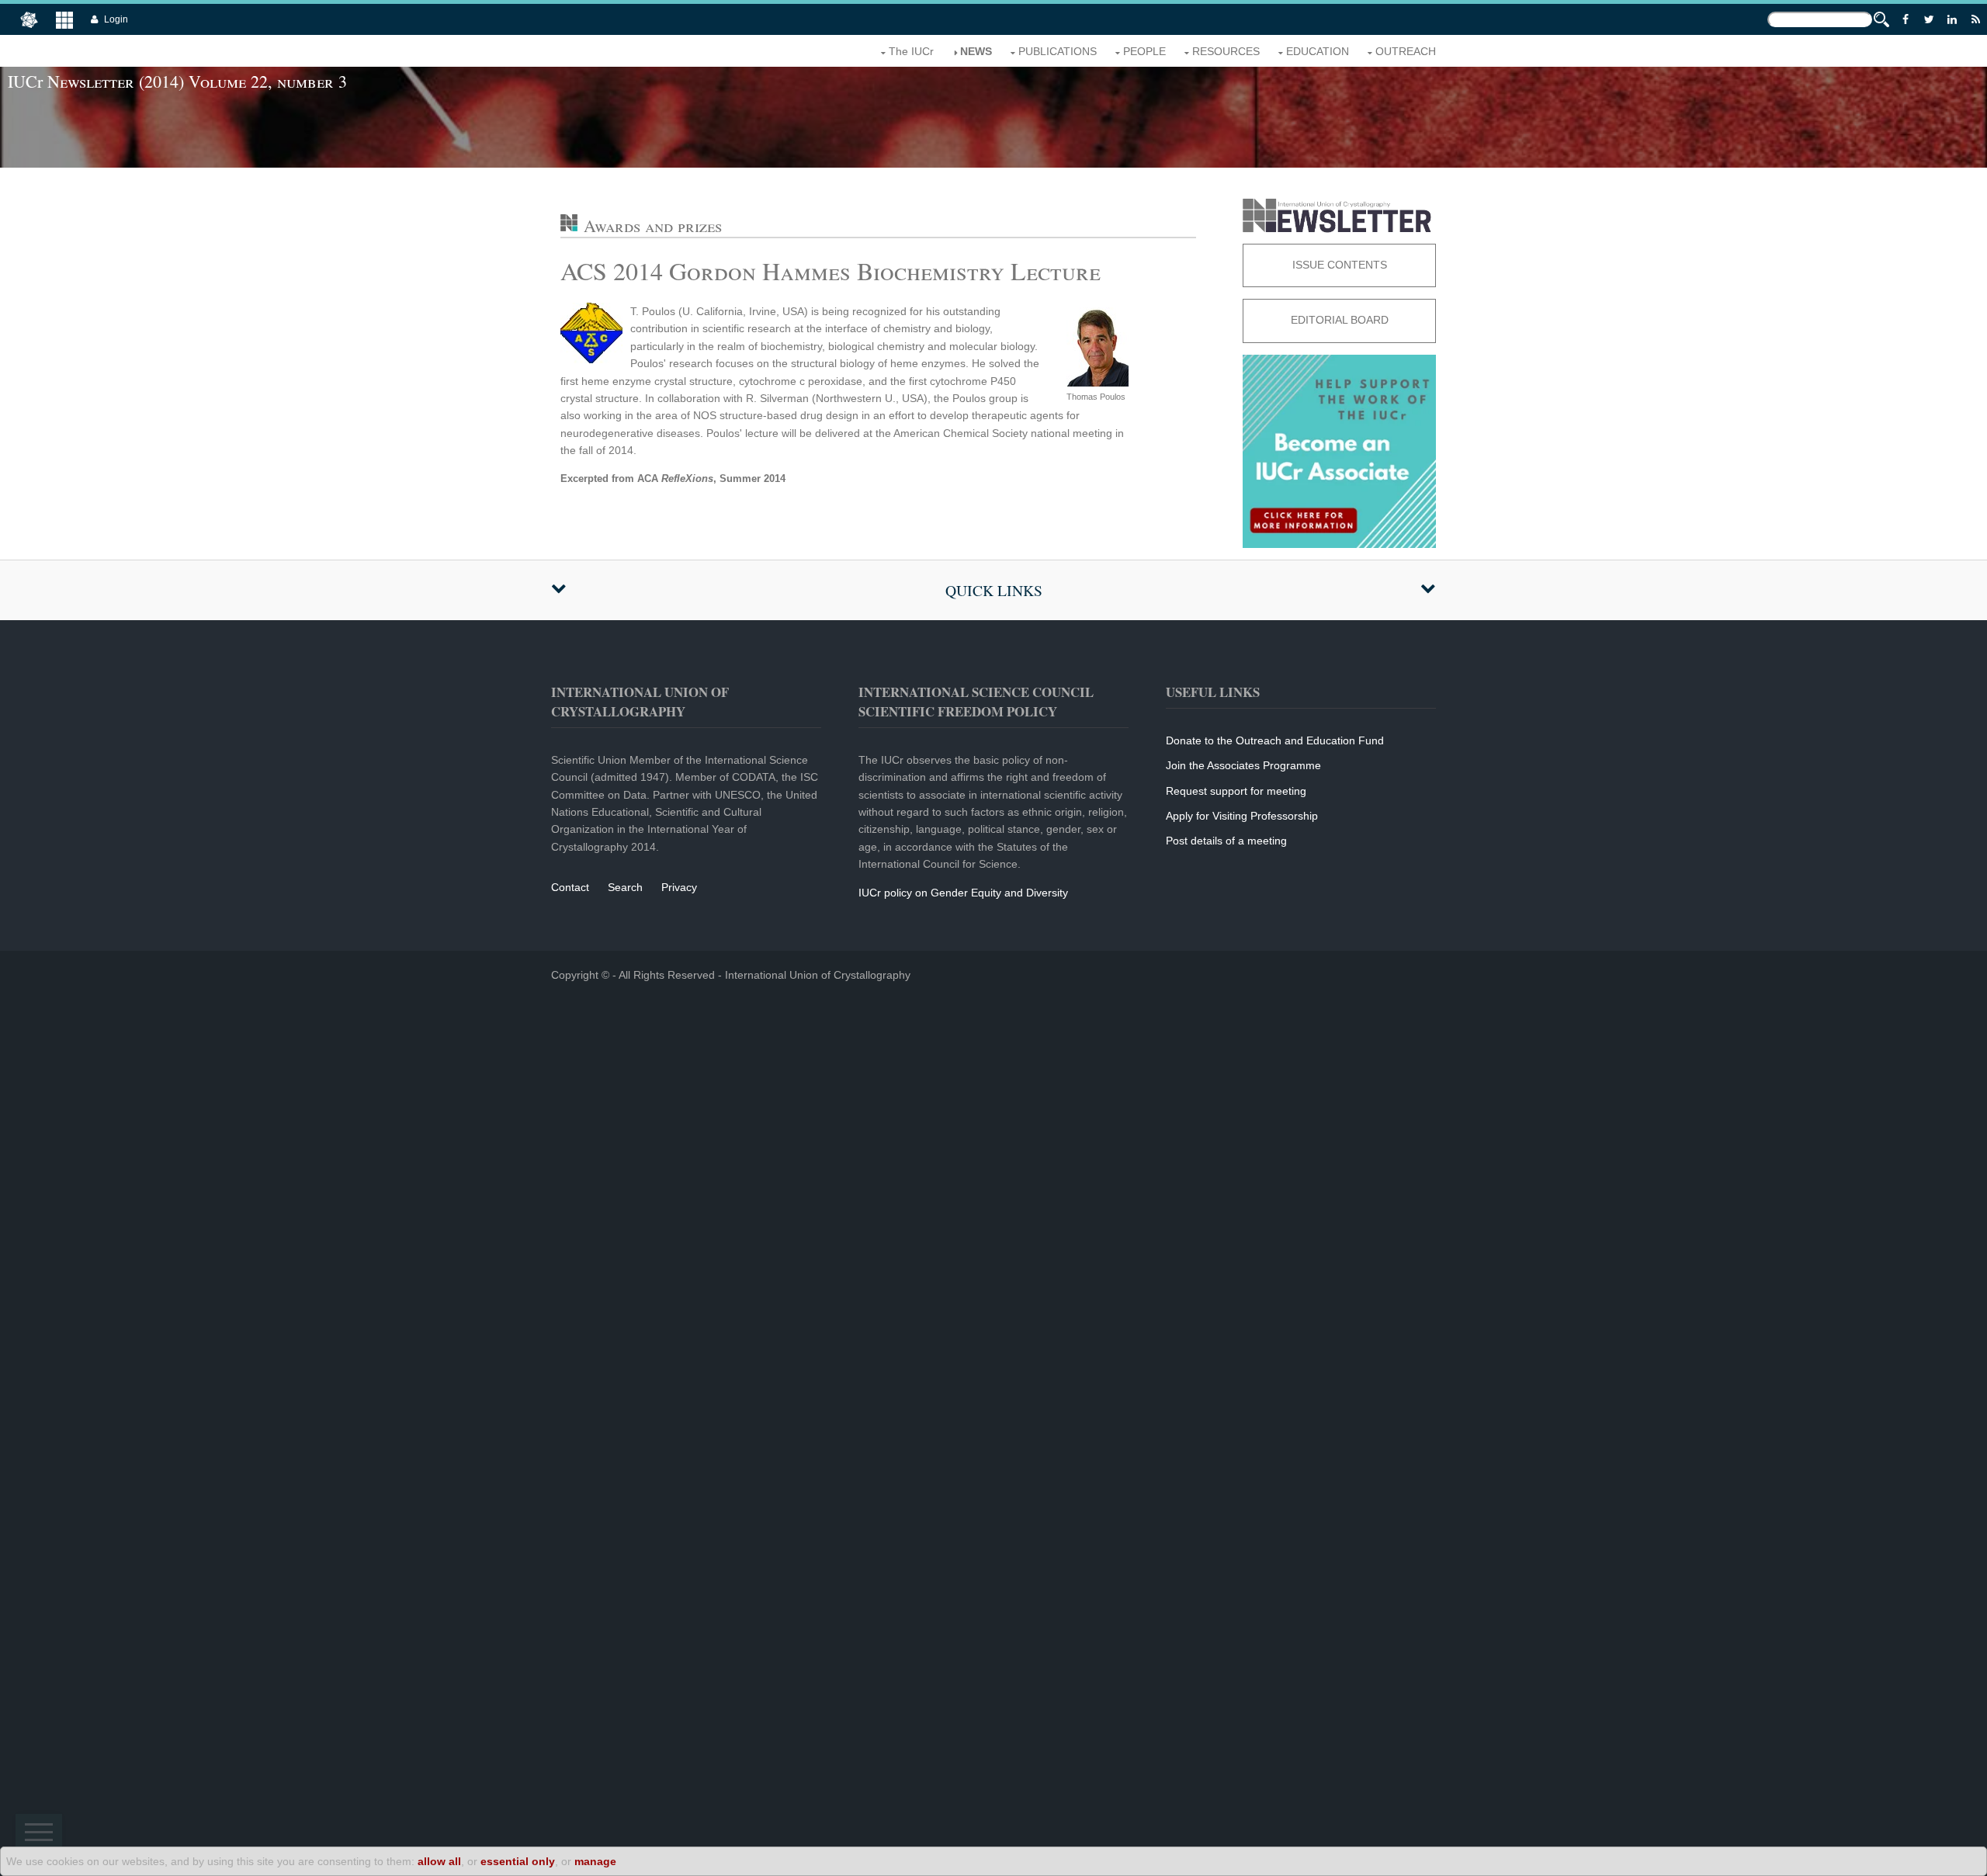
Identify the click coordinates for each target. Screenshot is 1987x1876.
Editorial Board (1340, 320)
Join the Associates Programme (1243, 765)
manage (595, 1861)
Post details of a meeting (1226, 841)
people (1144, 51)
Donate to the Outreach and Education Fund (1275, 740)
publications (1058, 51)
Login (116, 19)
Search (625, 887)
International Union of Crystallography (818, 975)
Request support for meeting (1236, 791)
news (976, 51)
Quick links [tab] (994, 590)
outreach (1406, 51)
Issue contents (1340, 265)
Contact (570, 887)
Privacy (679, 887)
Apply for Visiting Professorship (1242, 816)
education (1318, 51)
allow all (439, 1861)
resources (1226, 51)
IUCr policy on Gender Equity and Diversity (963, 893)
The (911, 51)
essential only (518, 1861)
